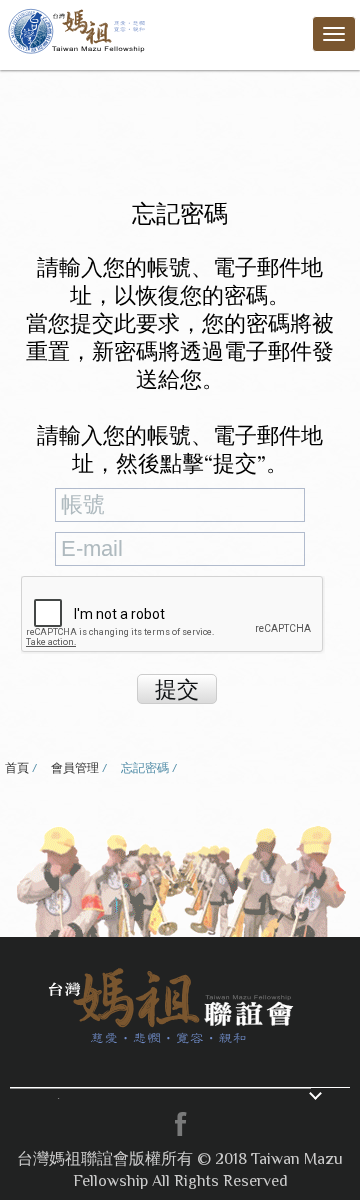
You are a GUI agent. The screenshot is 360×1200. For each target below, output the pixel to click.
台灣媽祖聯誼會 (79, 29)
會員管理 (75, 768)
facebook (180, 1124)
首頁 (17, 768)
